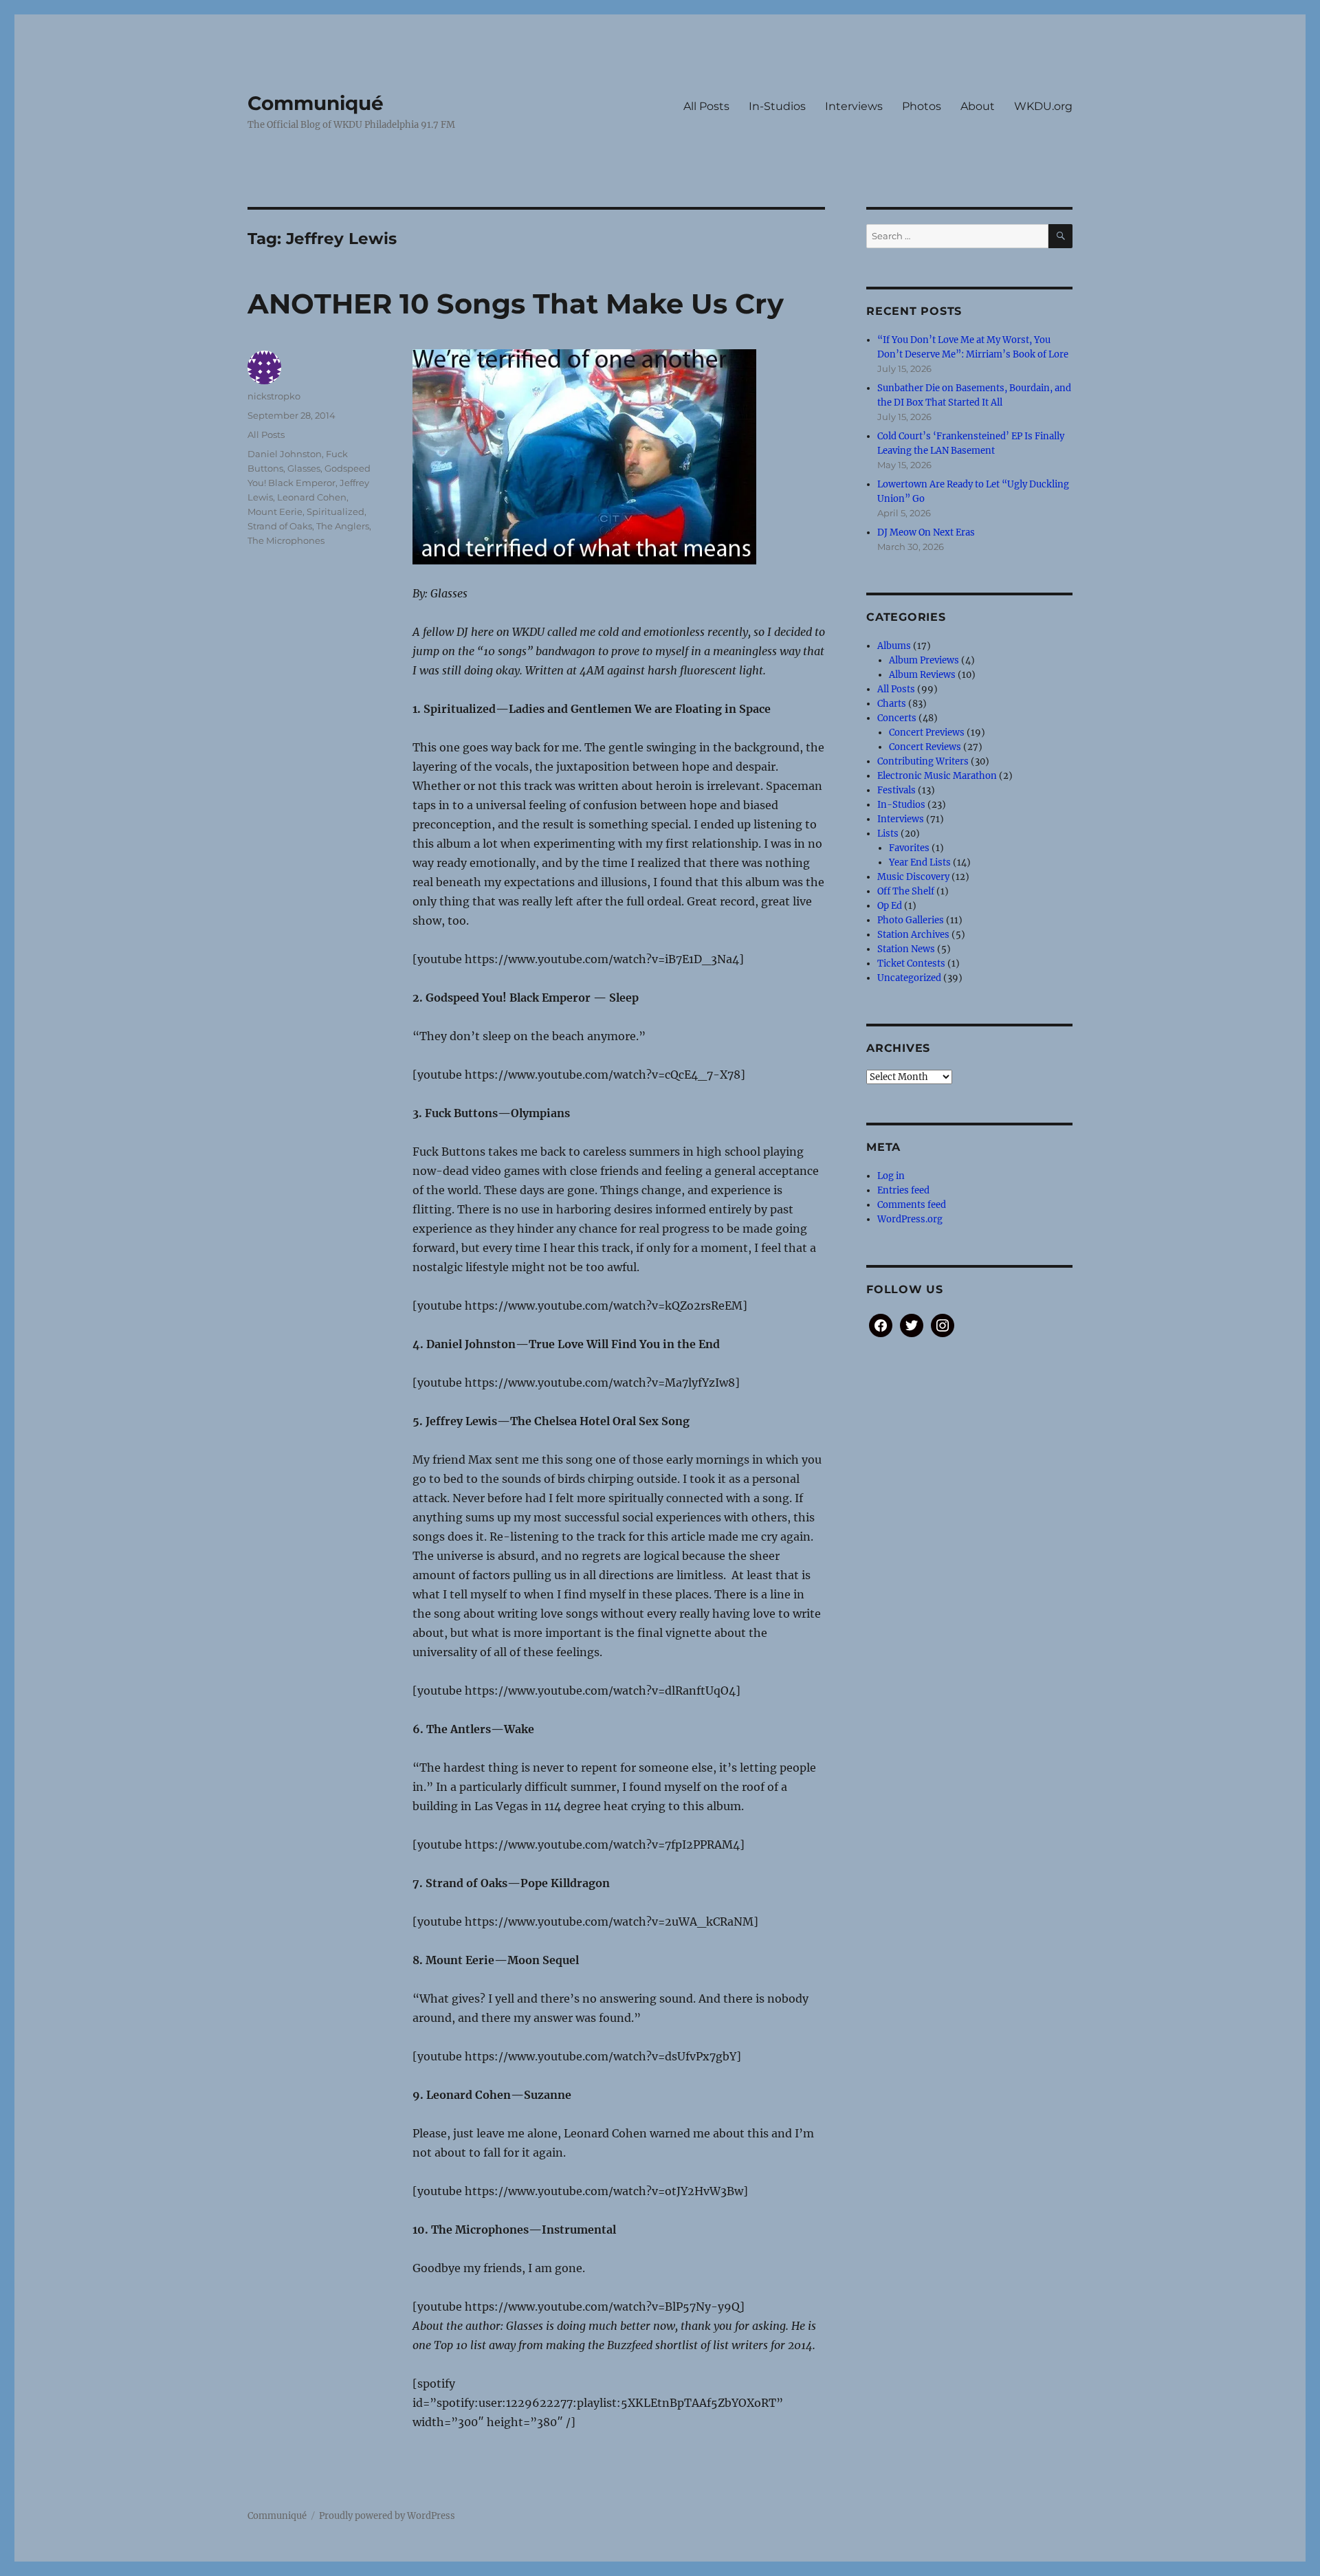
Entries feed (903, 1190)
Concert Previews (927, 733)
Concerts (897, 718)
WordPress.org (910, 1219)
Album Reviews (922, 675)
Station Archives (913, 935)
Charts (892, 704)
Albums (894, 646)
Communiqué (316, 103)
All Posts (706, 106)
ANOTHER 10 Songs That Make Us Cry (516, 304)
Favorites (909, 848)
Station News (906, 949)
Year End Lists (920, 862)
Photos (922, 106)
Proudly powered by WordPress (387, 2516)
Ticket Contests (911, 964)
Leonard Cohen (312, 497)
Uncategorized (909, 978)
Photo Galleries (911, 920)
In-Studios (777, 106)
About (978, 106)
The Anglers (343, 526)
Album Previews (924, 660)
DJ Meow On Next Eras (926, 532)
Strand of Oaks (280, 526)
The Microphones (286, 540)
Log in (891, 1176)
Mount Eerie (275, 511)
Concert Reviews (925, 747)
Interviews (854, 106)
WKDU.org (1043, 106)
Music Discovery (913, 877)
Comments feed (912, 1205)
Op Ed (890, 906)
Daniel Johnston (285, 454)
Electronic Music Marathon (937, 776)
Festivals (896, 790)
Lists (888, 834)
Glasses (304, 468)
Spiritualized (335, 511)
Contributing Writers (923, 761)
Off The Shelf (906, 891)
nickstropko (274, 396)
